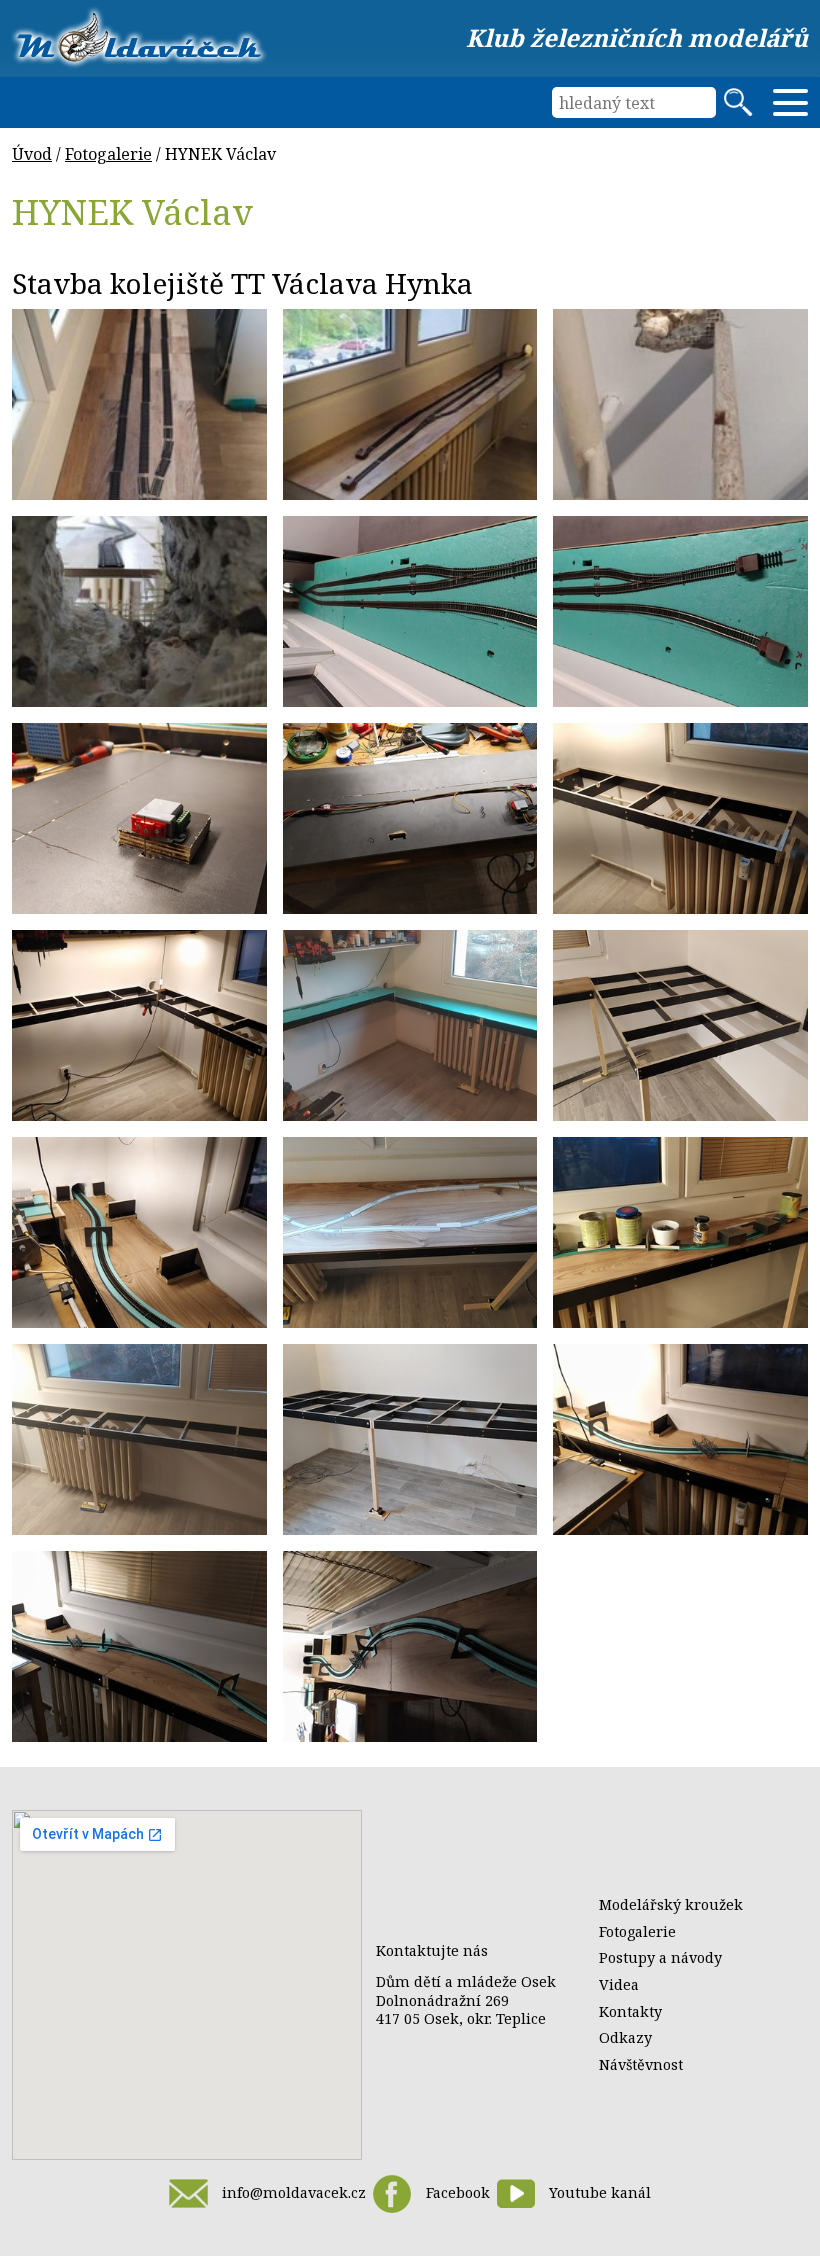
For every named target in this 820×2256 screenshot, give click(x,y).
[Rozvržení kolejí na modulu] (680, 1439)
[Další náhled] (410, 1646)
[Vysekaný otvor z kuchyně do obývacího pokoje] (680, 404)
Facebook (457, 2192)
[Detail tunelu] (139, 611)
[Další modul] (139, 1439)
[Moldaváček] (139, 37)
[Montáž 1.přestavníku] (139, 818)
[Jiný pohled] (139, 1646)
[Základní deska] (139, 1232)
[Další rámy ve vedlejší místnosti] (680, 818)
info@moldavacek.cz (294, 2192)
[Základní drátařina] (410, 818)
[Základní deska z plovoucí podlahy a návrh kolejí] (410, 1232)
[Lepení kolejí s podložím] (680, 1232)
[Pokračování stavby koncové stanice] (410, 611)
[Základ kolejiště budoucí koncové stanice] (139, 404)
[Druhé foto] (680, 611)
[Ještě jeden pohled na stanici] (410, 404)
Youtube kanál (600, 2192)
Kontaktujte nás (432, 1950)
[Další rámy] (139, 1025)
